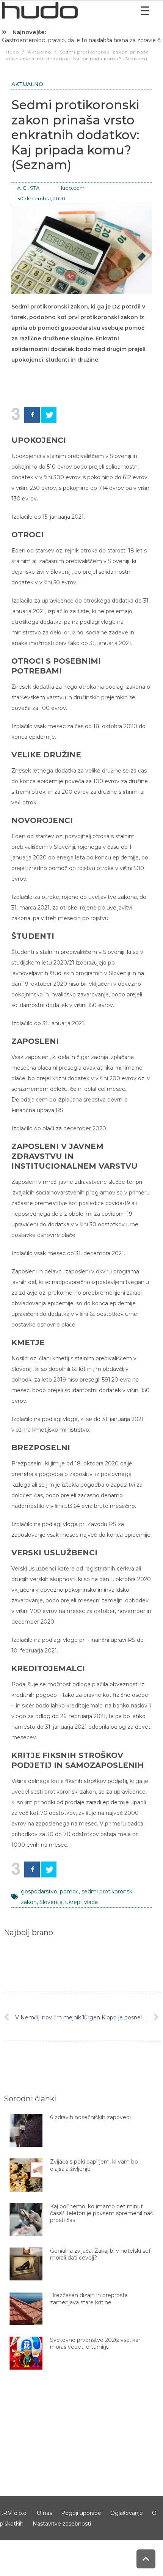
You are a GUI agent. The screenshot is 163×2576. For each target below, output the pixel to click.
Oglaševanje (127, 2513)
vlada (91, 1902)
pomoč (69, 1891)
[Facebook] (32, 415)
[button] (145, 11)
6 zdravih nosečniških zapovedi (90, 2117)
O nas (44, 2513)
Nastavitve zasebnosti (62, 2524)
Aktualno (27, 84)
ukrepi (73, 1902)
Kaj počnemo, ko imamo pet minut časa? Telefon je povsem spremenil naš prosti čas (101, 2213)
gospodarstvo (39, 1891)
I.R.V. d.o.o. (14, 2513)
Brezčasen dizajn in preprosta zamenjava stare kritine (89, 2299)
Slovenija (51, 1902)
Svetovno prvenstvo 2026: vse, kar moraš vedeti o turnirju (95, 2343)
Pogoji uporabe (81, 2513)
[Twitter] (49, 415)
